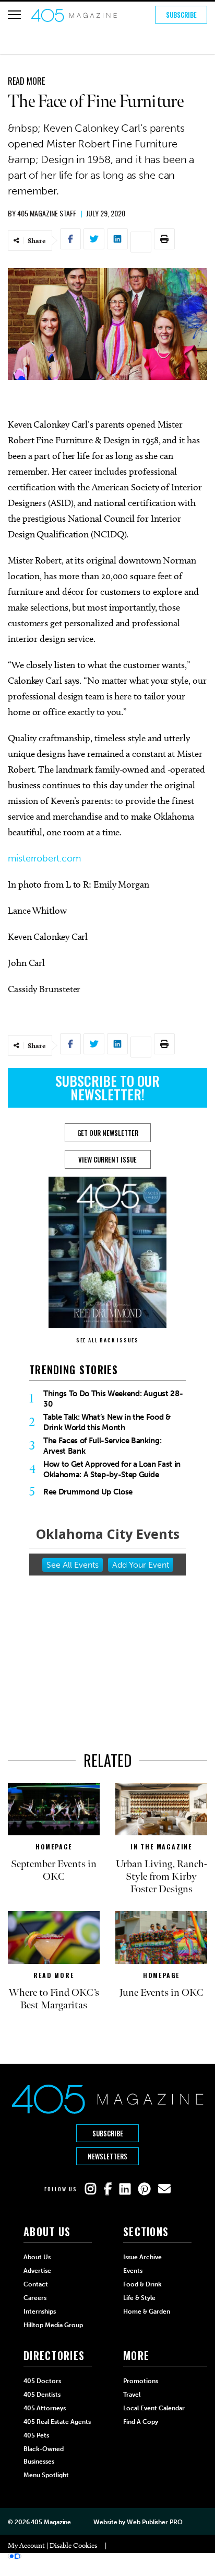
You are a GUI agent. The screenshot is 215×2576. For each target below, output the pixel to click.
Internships (40, 2311)
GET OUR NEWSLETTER (108, 1133)
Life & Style (139, 2298)
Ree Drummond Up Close (88, 1492)
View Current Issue (107, 1159)
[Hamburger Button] (14, 15)
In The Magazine (161, 1847)
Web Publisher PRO (154, 2522)
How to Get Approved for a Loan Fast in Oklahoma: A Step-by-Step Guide (112, 1469)
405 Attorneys (45, 2408)
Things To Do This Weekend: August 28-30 (113, 1399)
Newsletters (107, 2156)
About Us (37, 2257)
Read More (26, 81)
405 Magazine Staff (47, 213)
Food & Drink (142, 2284)
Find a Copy (141, 2422)
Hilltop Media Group (53, 2325)
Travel (132, 2395)
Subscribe (181, 15)
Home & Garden (147, 2311)
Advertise (37, 2271)
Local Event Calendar (154, 2408)
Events (133, 2271)
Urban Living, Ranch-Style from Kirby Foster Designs (162, 1877)
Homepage (54, 1847)
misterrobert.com (44, 858)
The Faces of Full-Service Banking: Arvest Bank (102, 1446)
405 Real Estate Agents (57, 2422)
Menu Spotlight (46, 2475)
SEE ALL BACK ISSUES (107, 1340)
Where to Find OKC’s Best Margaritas (54, 1999)
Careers (35, 2298)
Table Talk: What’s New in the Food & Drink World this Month (107, 1422)
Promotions (141, 2381)
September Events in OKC (54, 1870)
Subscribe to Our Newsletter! (107, 1088)
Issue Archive (142, 2257)
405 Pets (36, 2435)
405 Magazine (51, 2522)
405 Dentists (42, 2395)
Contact (36, 2284)
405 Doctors (42, 2381)
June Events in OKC (162, 1993)
